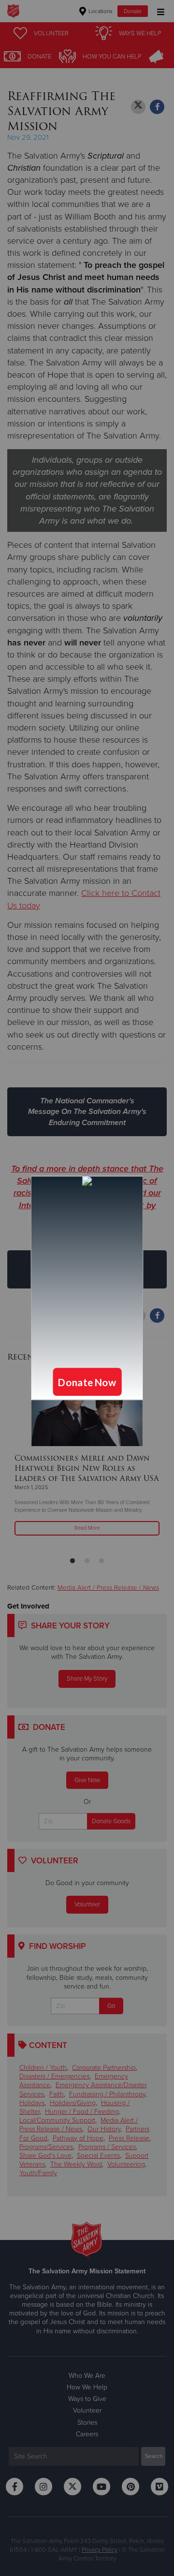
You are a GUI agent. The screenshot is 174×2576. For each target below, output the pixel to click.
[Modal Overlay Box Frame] (87, 1288)
